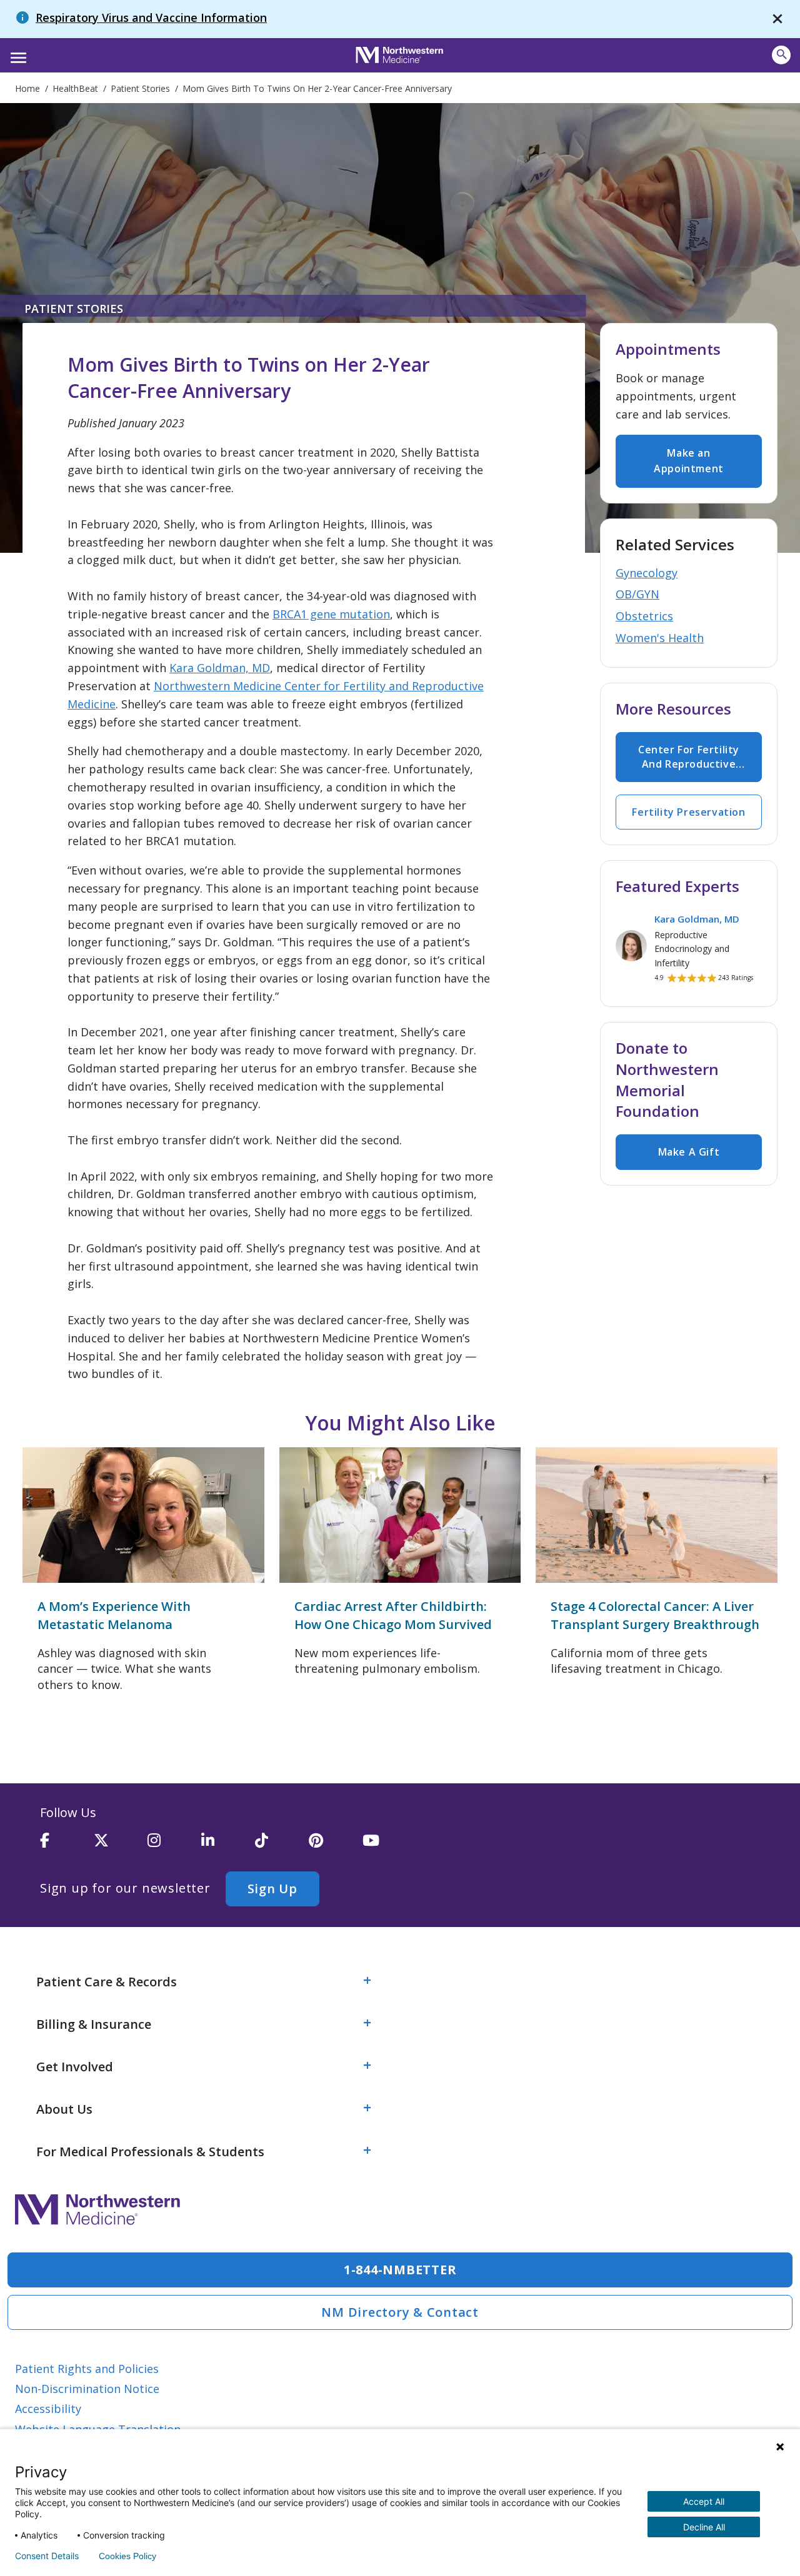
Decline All (704, 2527)
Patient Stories (74, 309)
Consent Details (47, 2556)
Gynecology (647, 573)
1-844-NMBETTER (400, 2270)
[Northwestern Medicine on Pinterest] (336, 1846)
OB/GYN (637, 594)
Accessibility (48, 2409)
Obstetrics (644, 616)
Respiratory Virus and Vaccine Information (151, 17)
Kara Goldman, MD (220, 668)
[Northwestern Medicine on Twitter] (121, 1846)
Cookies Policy (127, 2556)
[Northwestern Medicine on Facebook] (67, 1846)
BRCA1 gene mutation (331, 614)
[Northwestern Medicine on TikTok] (282, 1846)
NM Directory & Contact (400, 2312)
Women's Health (660, 638)
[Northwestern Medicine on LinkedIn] (228, 1846)
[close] (777, 19)
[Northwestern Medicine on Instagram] (174, 1846)
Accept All (704, 2501)
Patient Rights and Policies (87, 2369)
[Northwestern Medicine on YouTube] (389, 1846)
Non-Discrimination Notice (87, 2389)
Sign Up (272, 1889)
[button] (17, 54)
